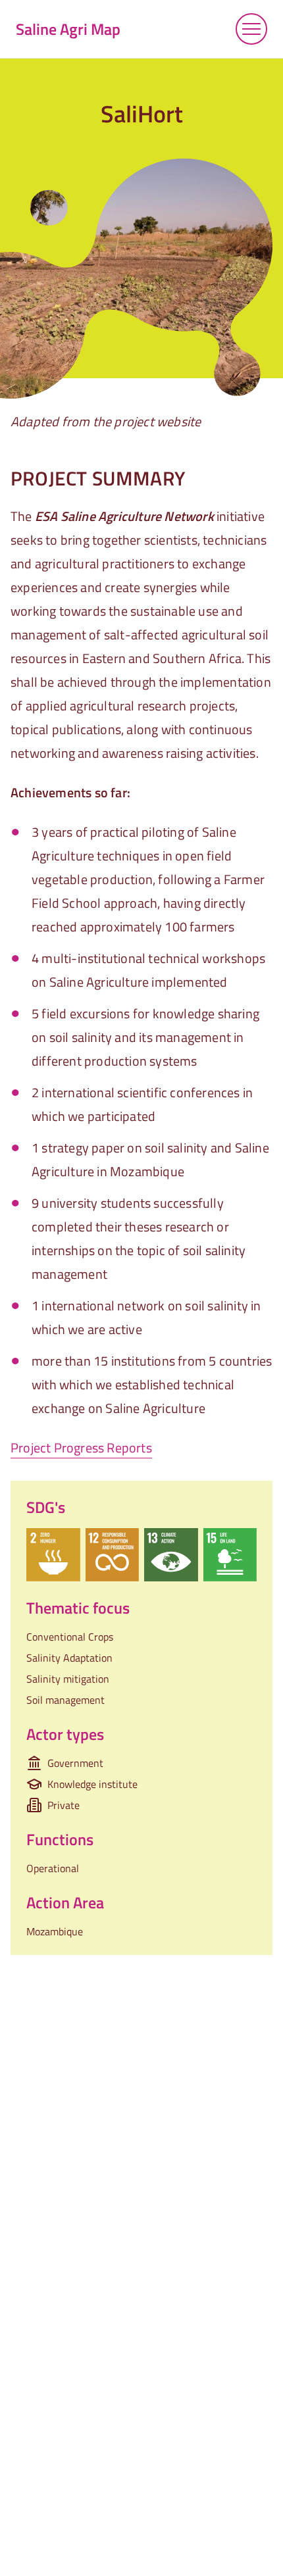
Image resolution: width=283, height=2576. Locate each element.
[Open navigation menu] (251, 29)
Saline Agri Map (68, 29)
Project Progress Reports (81, 1448)
